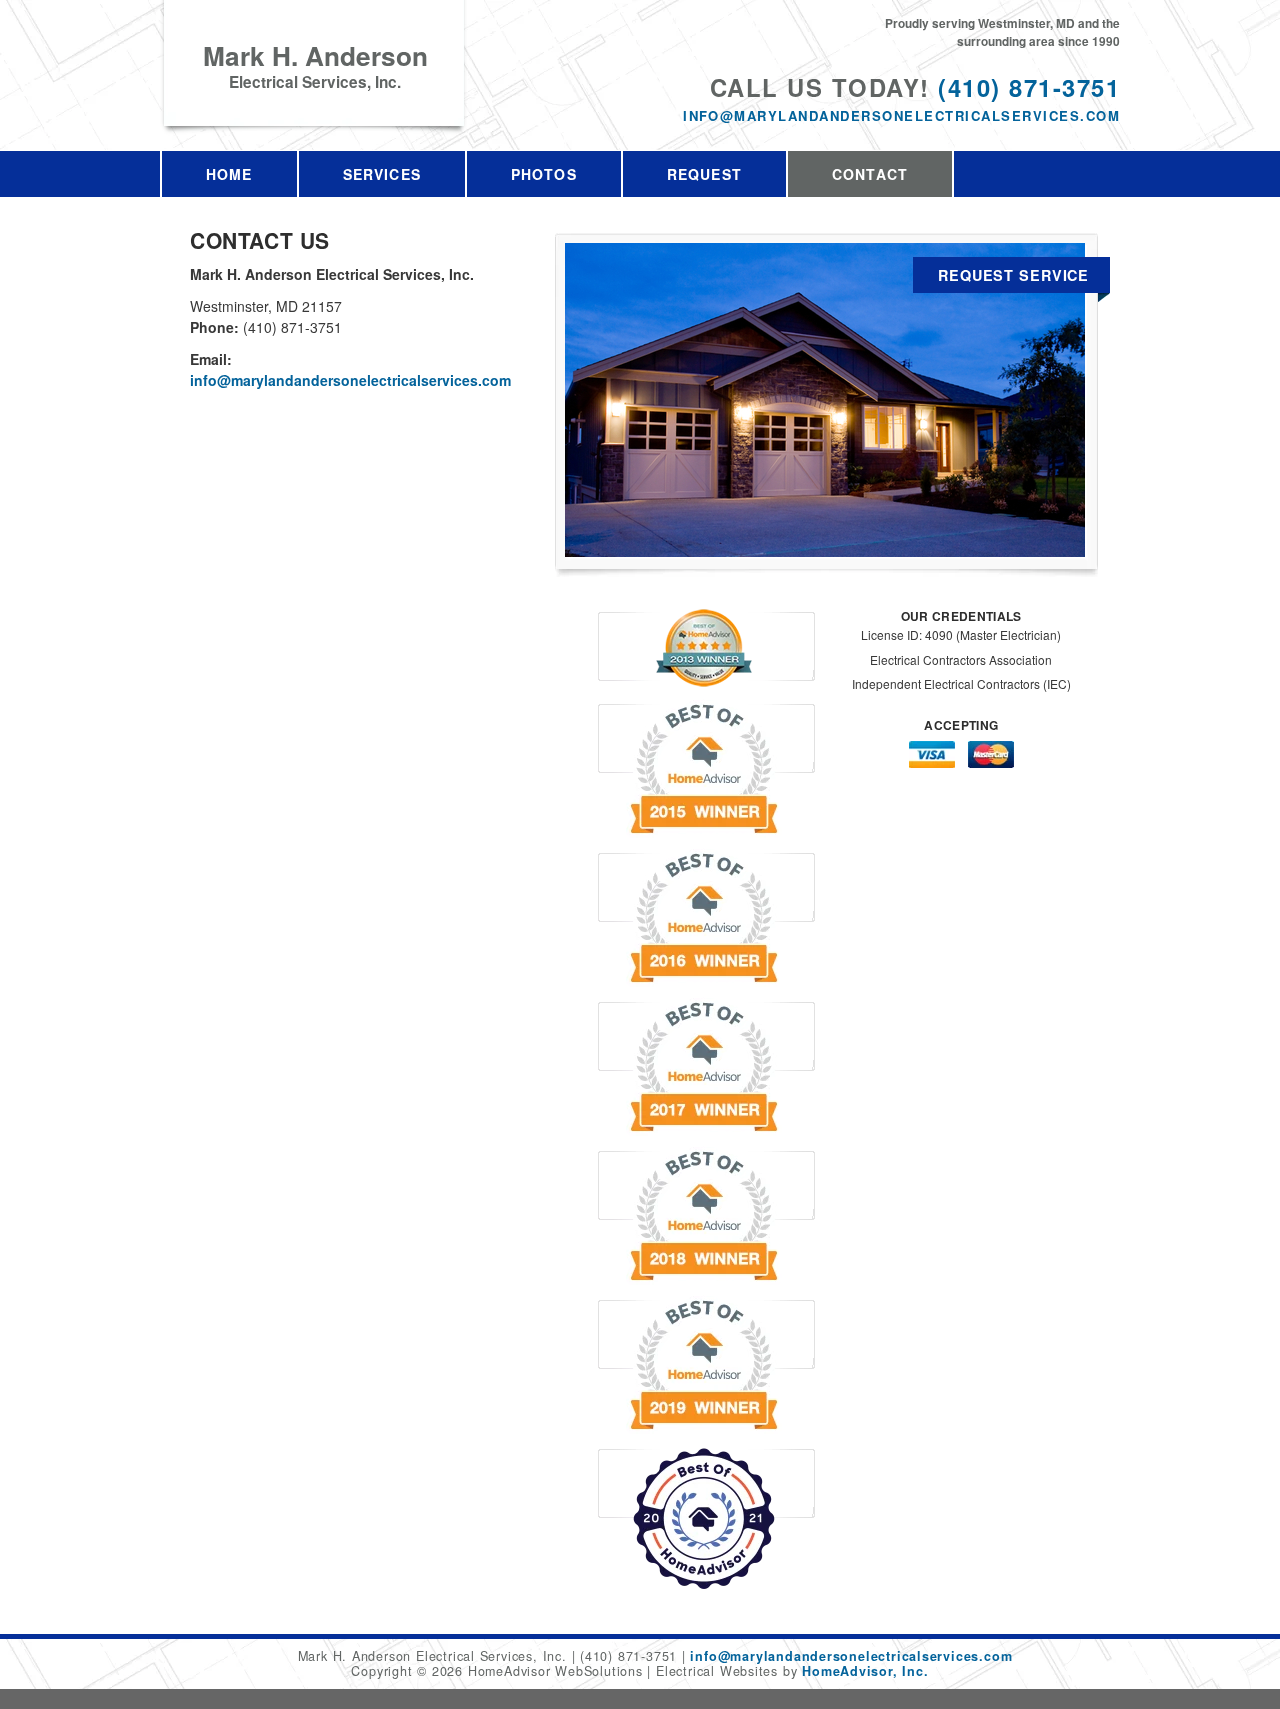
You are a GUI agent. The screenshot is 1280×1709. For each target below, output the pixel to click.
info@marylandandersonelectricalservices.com (901, 115)
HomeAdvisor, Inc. (865, 1671)
